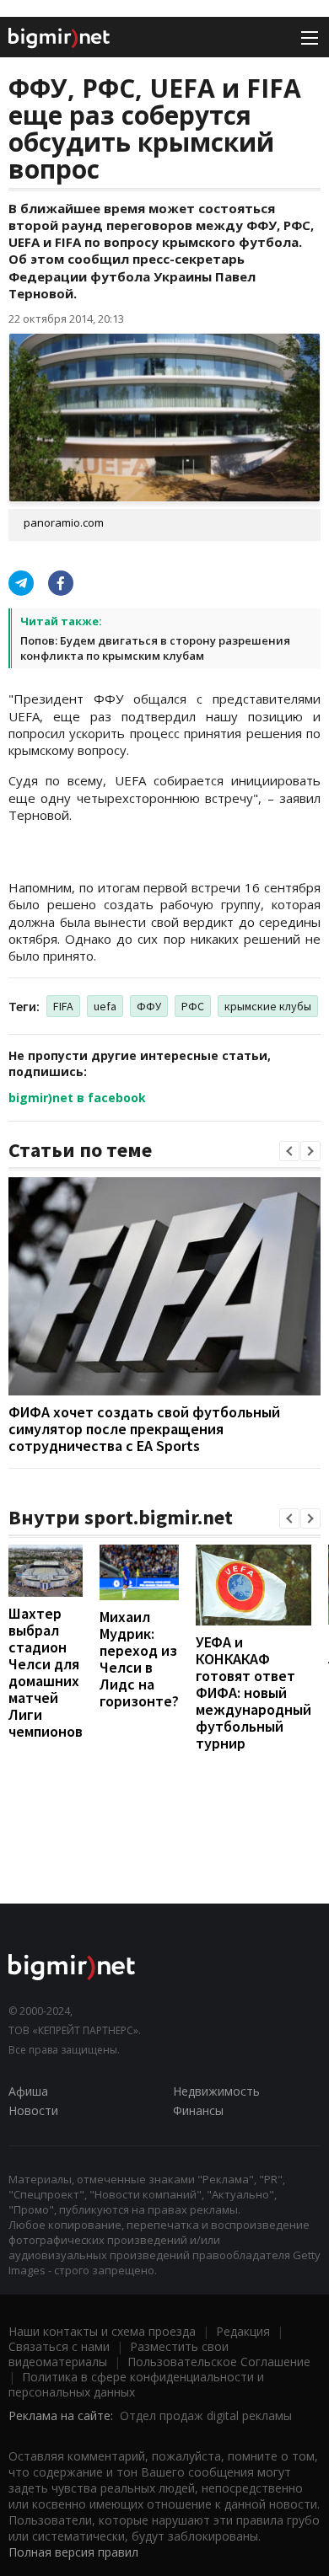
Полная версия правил (73, 2552)
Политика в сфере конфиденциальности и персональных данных (136, 2384)
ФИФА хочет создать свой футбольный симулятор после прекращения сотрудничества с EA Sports (144, 1429)
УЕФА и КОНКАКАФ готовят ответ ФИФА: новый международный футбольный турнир (253, 1692)
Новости (33, 2110)
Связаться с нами (59, 2346)
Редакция (243, 2331)
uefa (105, 1006)
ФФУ (149, 1006)
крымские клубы (268, 1006)
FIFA (63, 1006)
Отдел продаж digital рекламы (206, 2415)
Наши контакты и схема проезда (102, 2331)
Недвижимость (216, 2091)
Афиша (28, 2091)
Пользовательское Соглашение (219, 2362)
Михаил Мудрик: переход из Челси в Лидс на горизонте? (139, 1659)
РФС (193, 1006)
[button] (289, 1151)
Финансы (198, 2110)
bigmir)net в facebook (77, 1098)
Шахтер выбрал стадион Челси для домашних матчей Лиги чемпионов (46, 1672)
